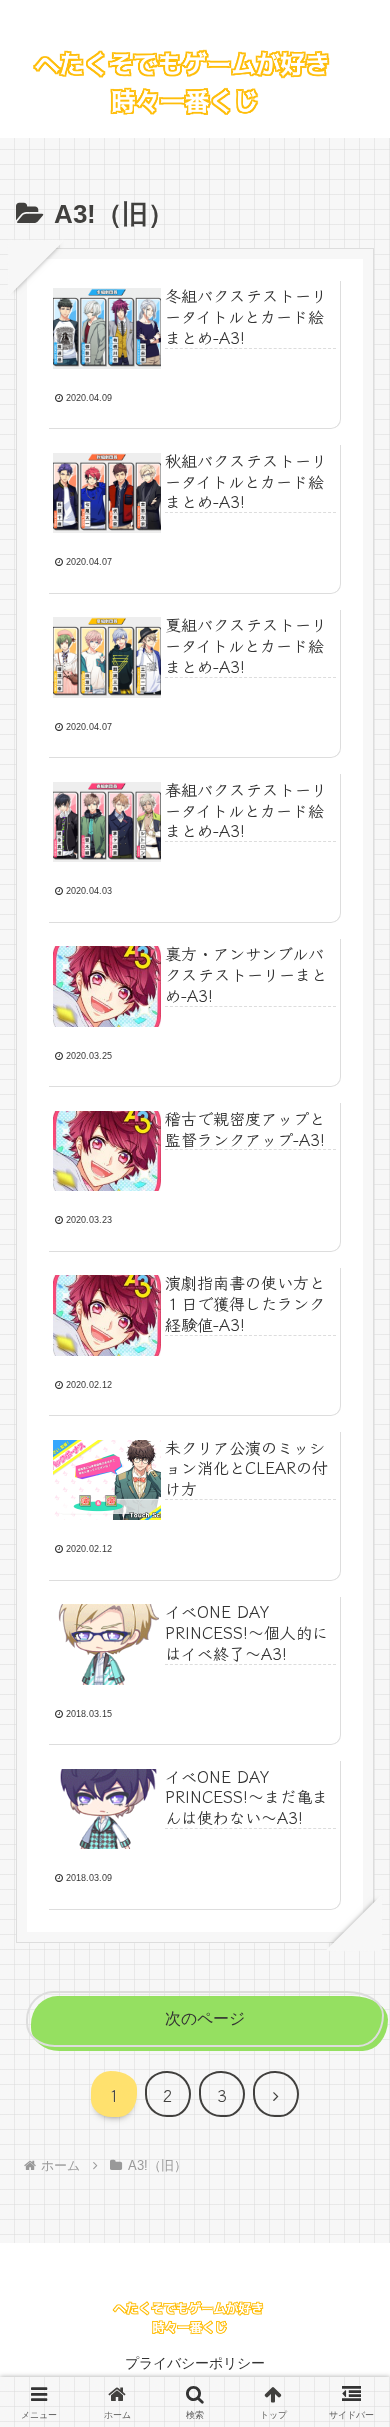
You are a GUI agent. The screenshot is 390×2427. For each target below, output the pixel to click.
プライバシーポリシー (195, 2363)
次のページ (205, 2018)
